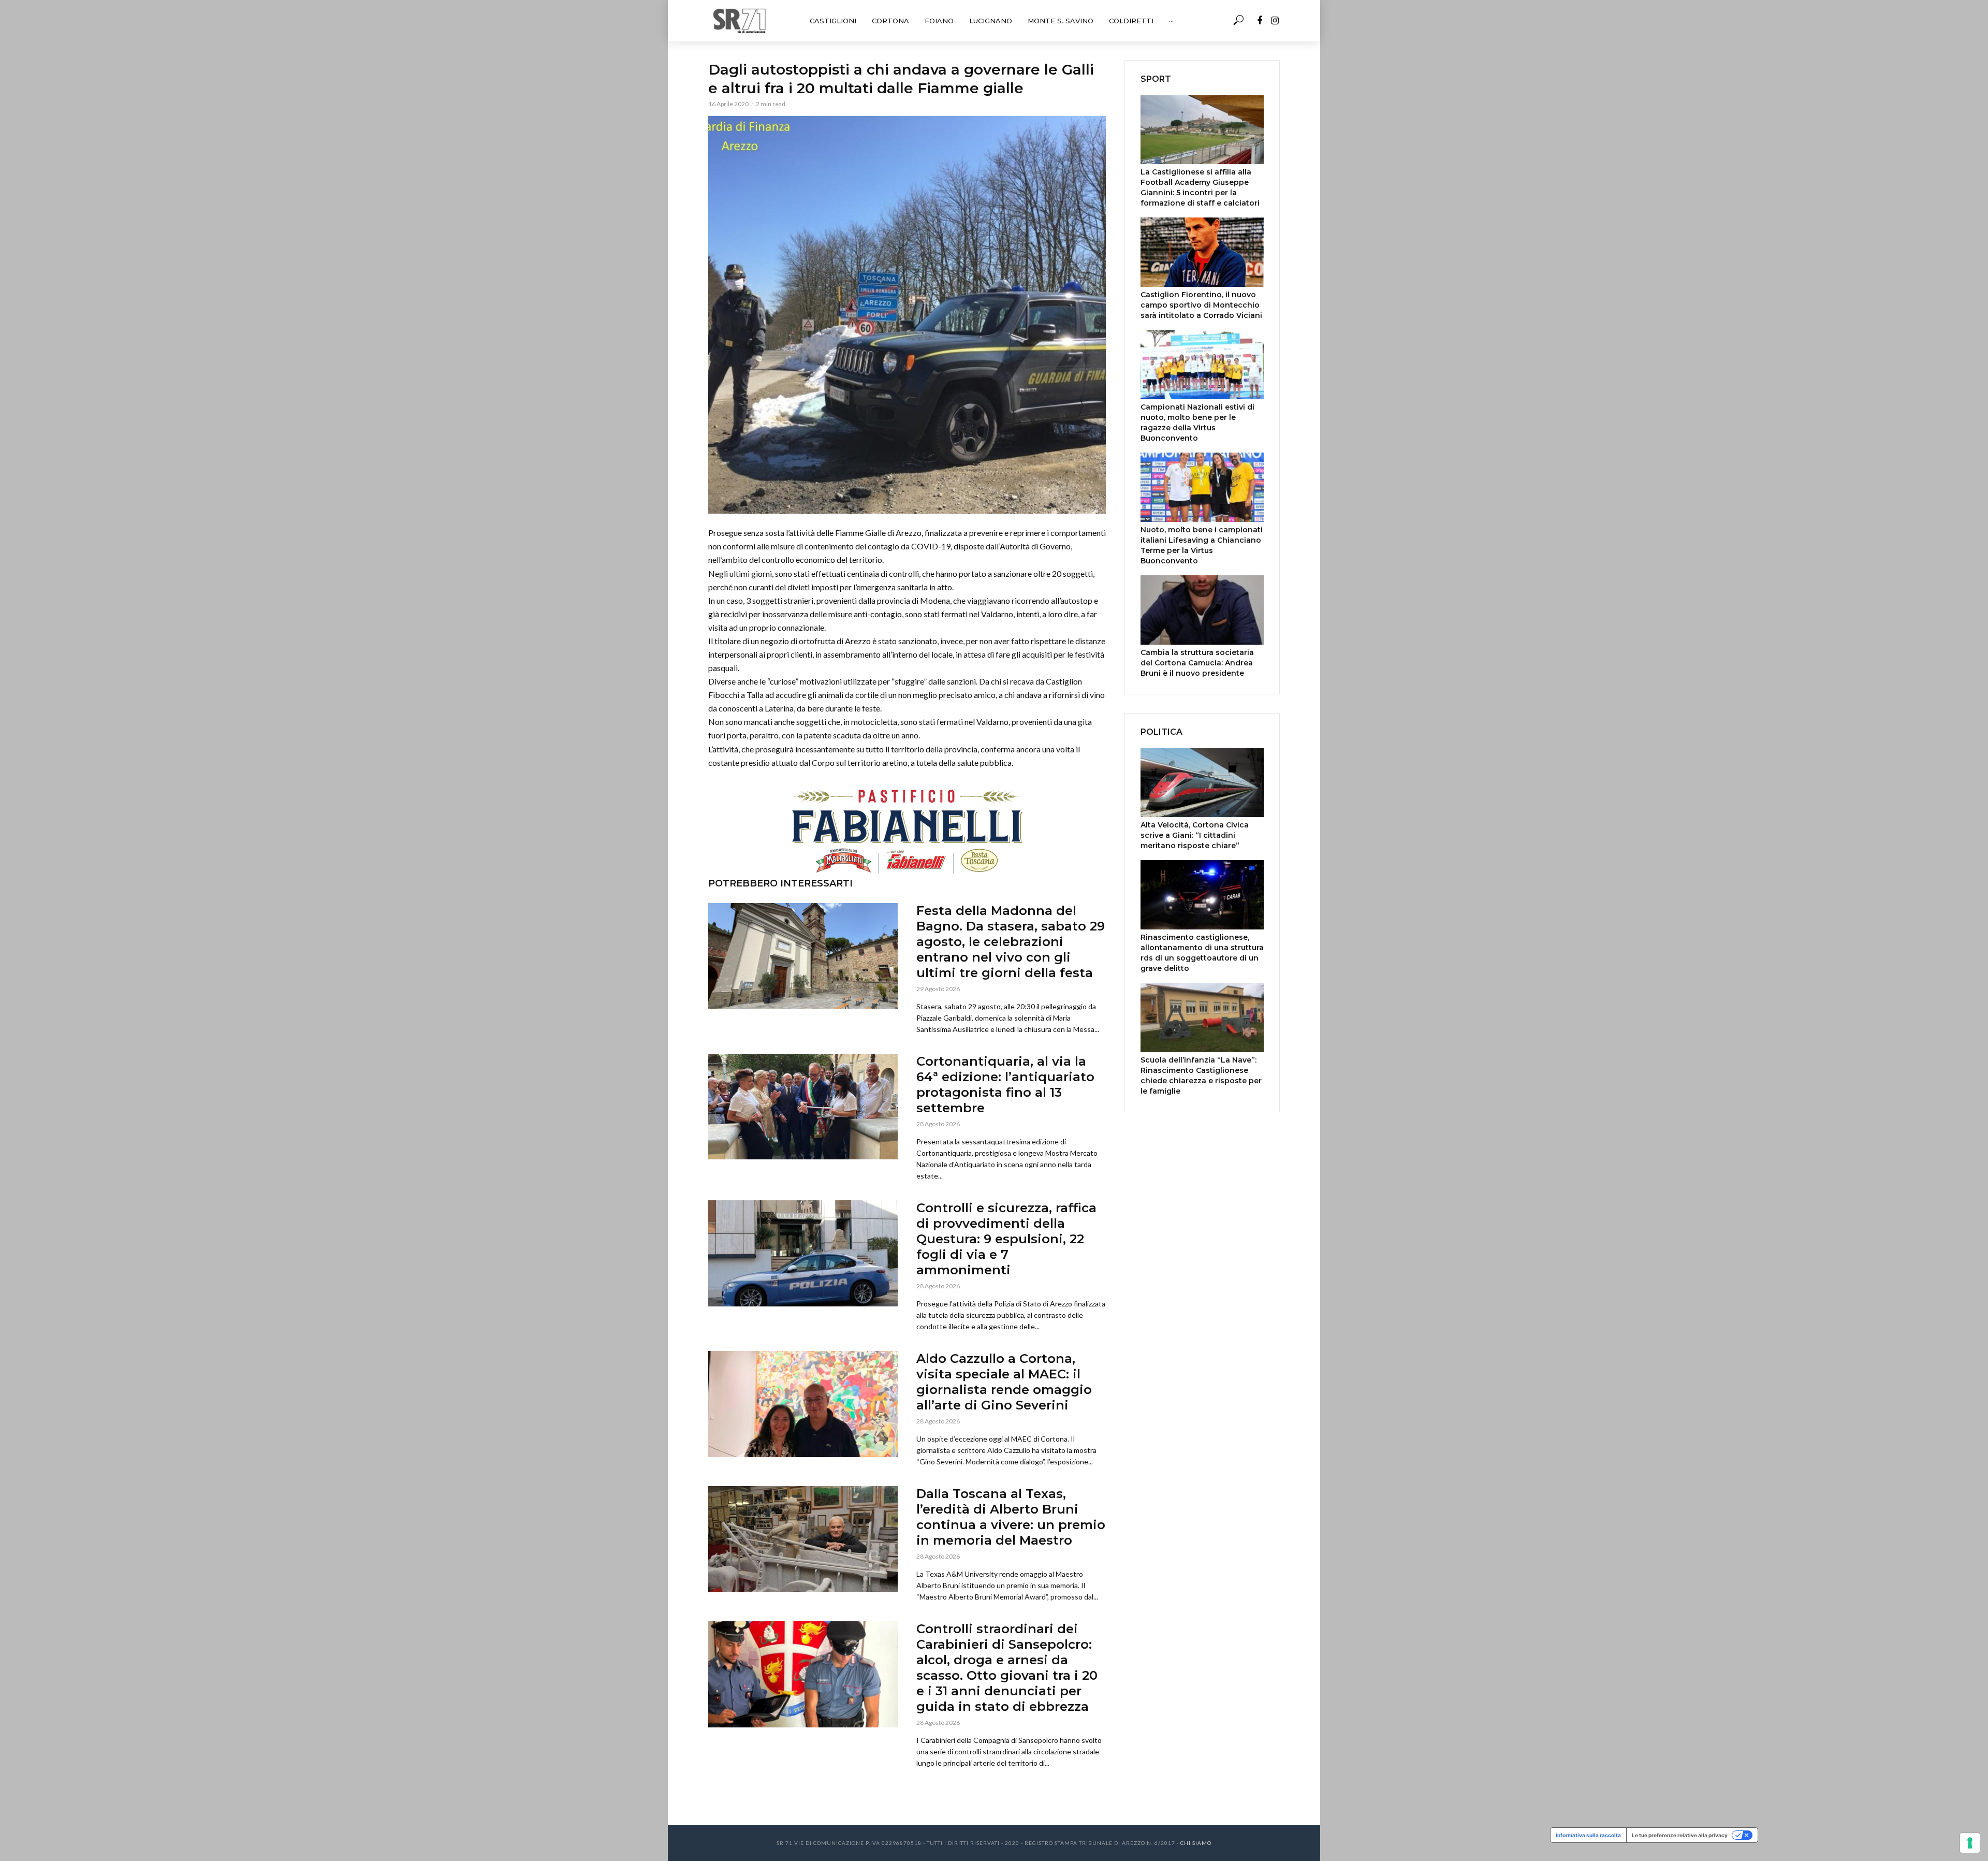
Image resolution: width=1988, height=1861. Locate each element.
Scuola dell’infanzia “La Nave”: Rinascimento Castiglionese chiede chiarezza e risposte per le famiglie (1201, 1075)
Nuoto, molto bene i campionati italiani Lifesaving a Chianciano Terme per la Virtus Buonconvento (1202, 545)
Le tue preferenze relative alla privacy (1680, 1835)
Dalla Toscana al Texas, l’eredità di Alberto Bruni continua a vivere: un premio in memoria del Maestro (1011, 1517)
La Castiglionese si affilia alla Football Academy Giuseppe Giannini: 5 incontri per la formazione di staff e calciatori (1200, 187)
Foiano (939, 21)
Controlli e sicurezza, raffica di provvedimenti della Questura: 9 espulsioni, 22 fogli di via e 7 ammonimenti (1006, 1239)
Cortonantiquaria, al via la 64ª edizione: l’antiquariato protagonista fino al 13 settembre (1005, 1085)
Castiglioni (833, 21)
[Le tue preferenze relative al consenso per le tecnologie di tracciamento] (1970, 1843)
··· (1171, 21)
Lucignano (991, 21)
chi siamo (1196, 1843)
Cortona (890, 21)
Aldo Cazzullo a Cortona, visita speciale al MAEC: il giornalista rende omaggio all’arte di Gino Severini (1004, 1382)
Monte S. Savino (1061, 21)
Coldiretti (1131, 21)
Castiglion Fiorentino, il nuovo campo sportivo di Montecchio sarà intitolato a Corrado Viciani (1201, 305)
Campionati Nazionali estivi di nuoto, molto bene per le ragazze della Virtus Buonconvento (1197, 423)
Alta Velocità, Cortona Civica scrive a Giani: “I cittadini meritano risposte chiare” (1195, 835)
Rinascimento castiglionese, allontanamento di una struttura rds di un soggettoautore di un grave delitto (1202, 953)
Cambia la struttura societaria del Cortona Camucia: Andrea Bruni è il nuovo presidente (1197, 663)
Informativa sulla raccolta (1588, 1835)
